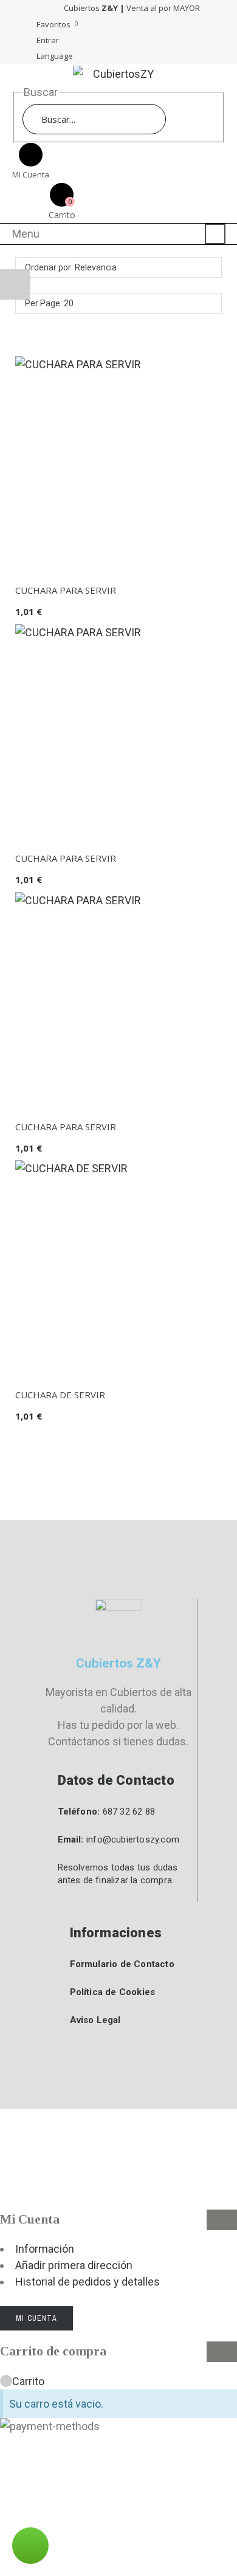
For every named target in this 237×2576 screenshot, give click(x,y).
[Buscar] (181, 119)
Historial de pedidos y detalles (88, 2282)
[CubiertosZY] (118, 74)
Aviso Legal (95, 2020)
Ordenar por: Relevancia (71, 267)
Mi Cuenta (36, 2318)
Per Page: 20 (49, 303)
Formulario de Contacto (122, 1964)
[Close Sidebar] (222, 2220)
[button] (207, 2546)
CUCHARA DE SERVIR (60, 1395)
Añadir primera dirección (74, 2265)
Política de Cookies (113, 1992)
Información (45, 2249)
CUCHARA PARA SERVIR (66, 590)
